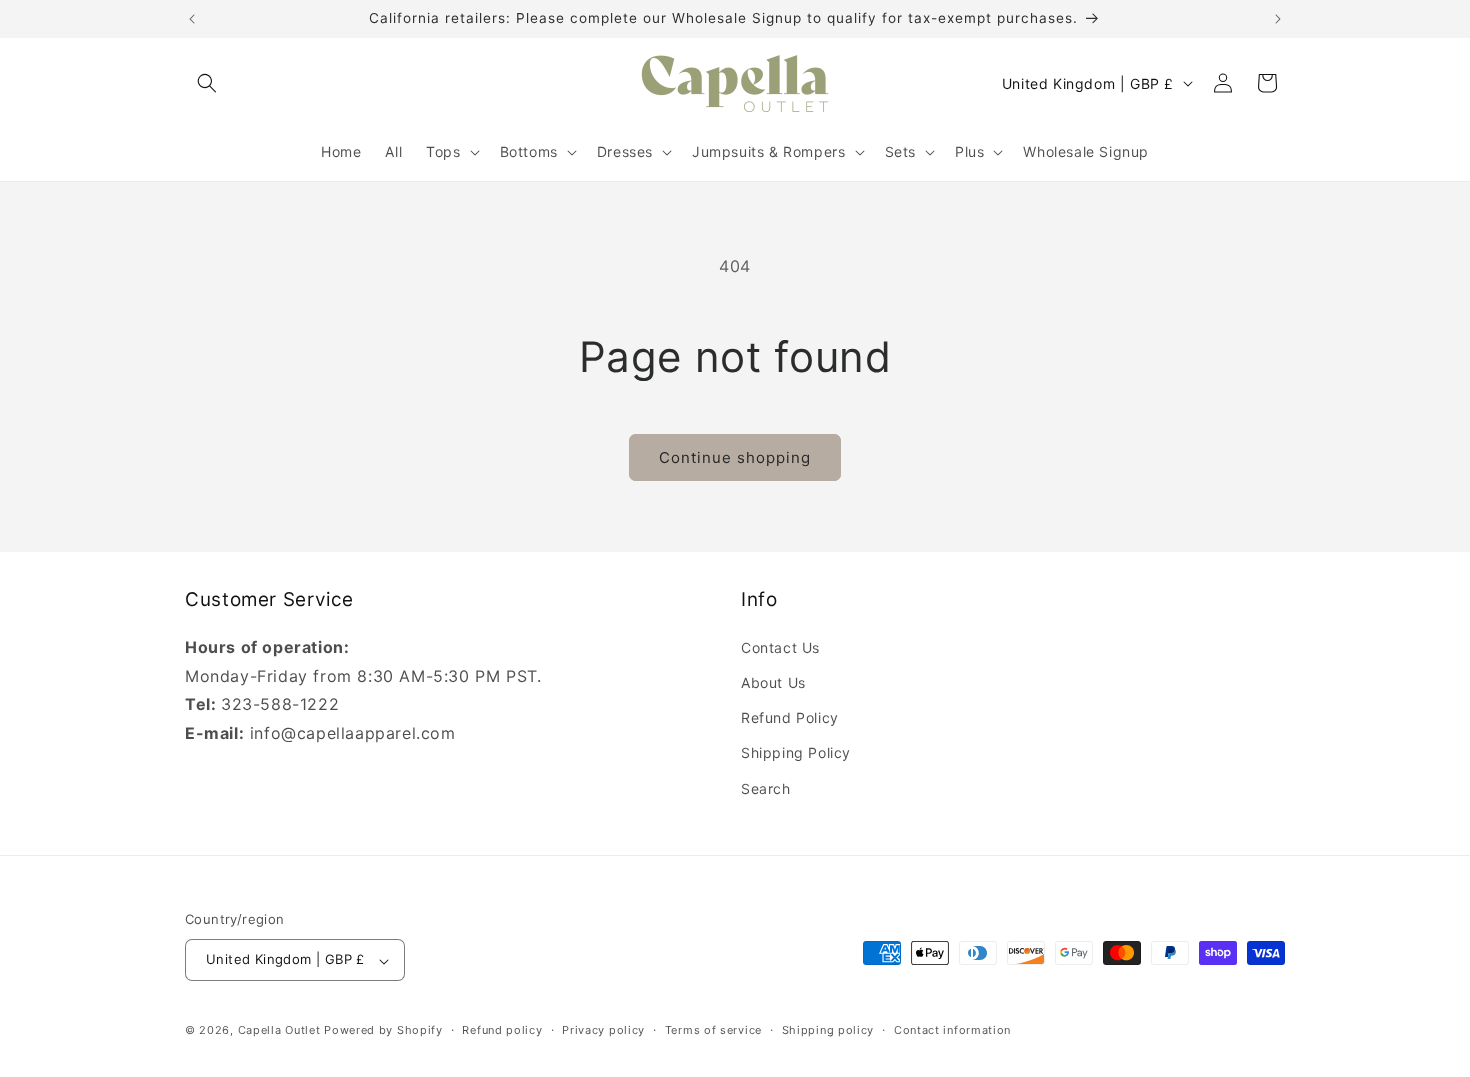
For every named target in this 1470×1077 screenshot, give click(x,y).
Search (766, 787)
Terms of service (713, 1030)
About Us (773, 681)
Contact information (952, 1030)
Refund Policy (790, 717)
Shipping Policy (796, 752)
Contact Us (780, 646)
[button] (207, 83)
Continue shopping (735, 457)
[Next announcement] (1278, 19)
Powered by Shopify (383, 1031)
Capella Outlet (279, 1031)
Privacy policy (603, 1030)
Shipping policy (828, 1030)
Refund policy (502, 1030)
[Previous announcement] (192, 19)
